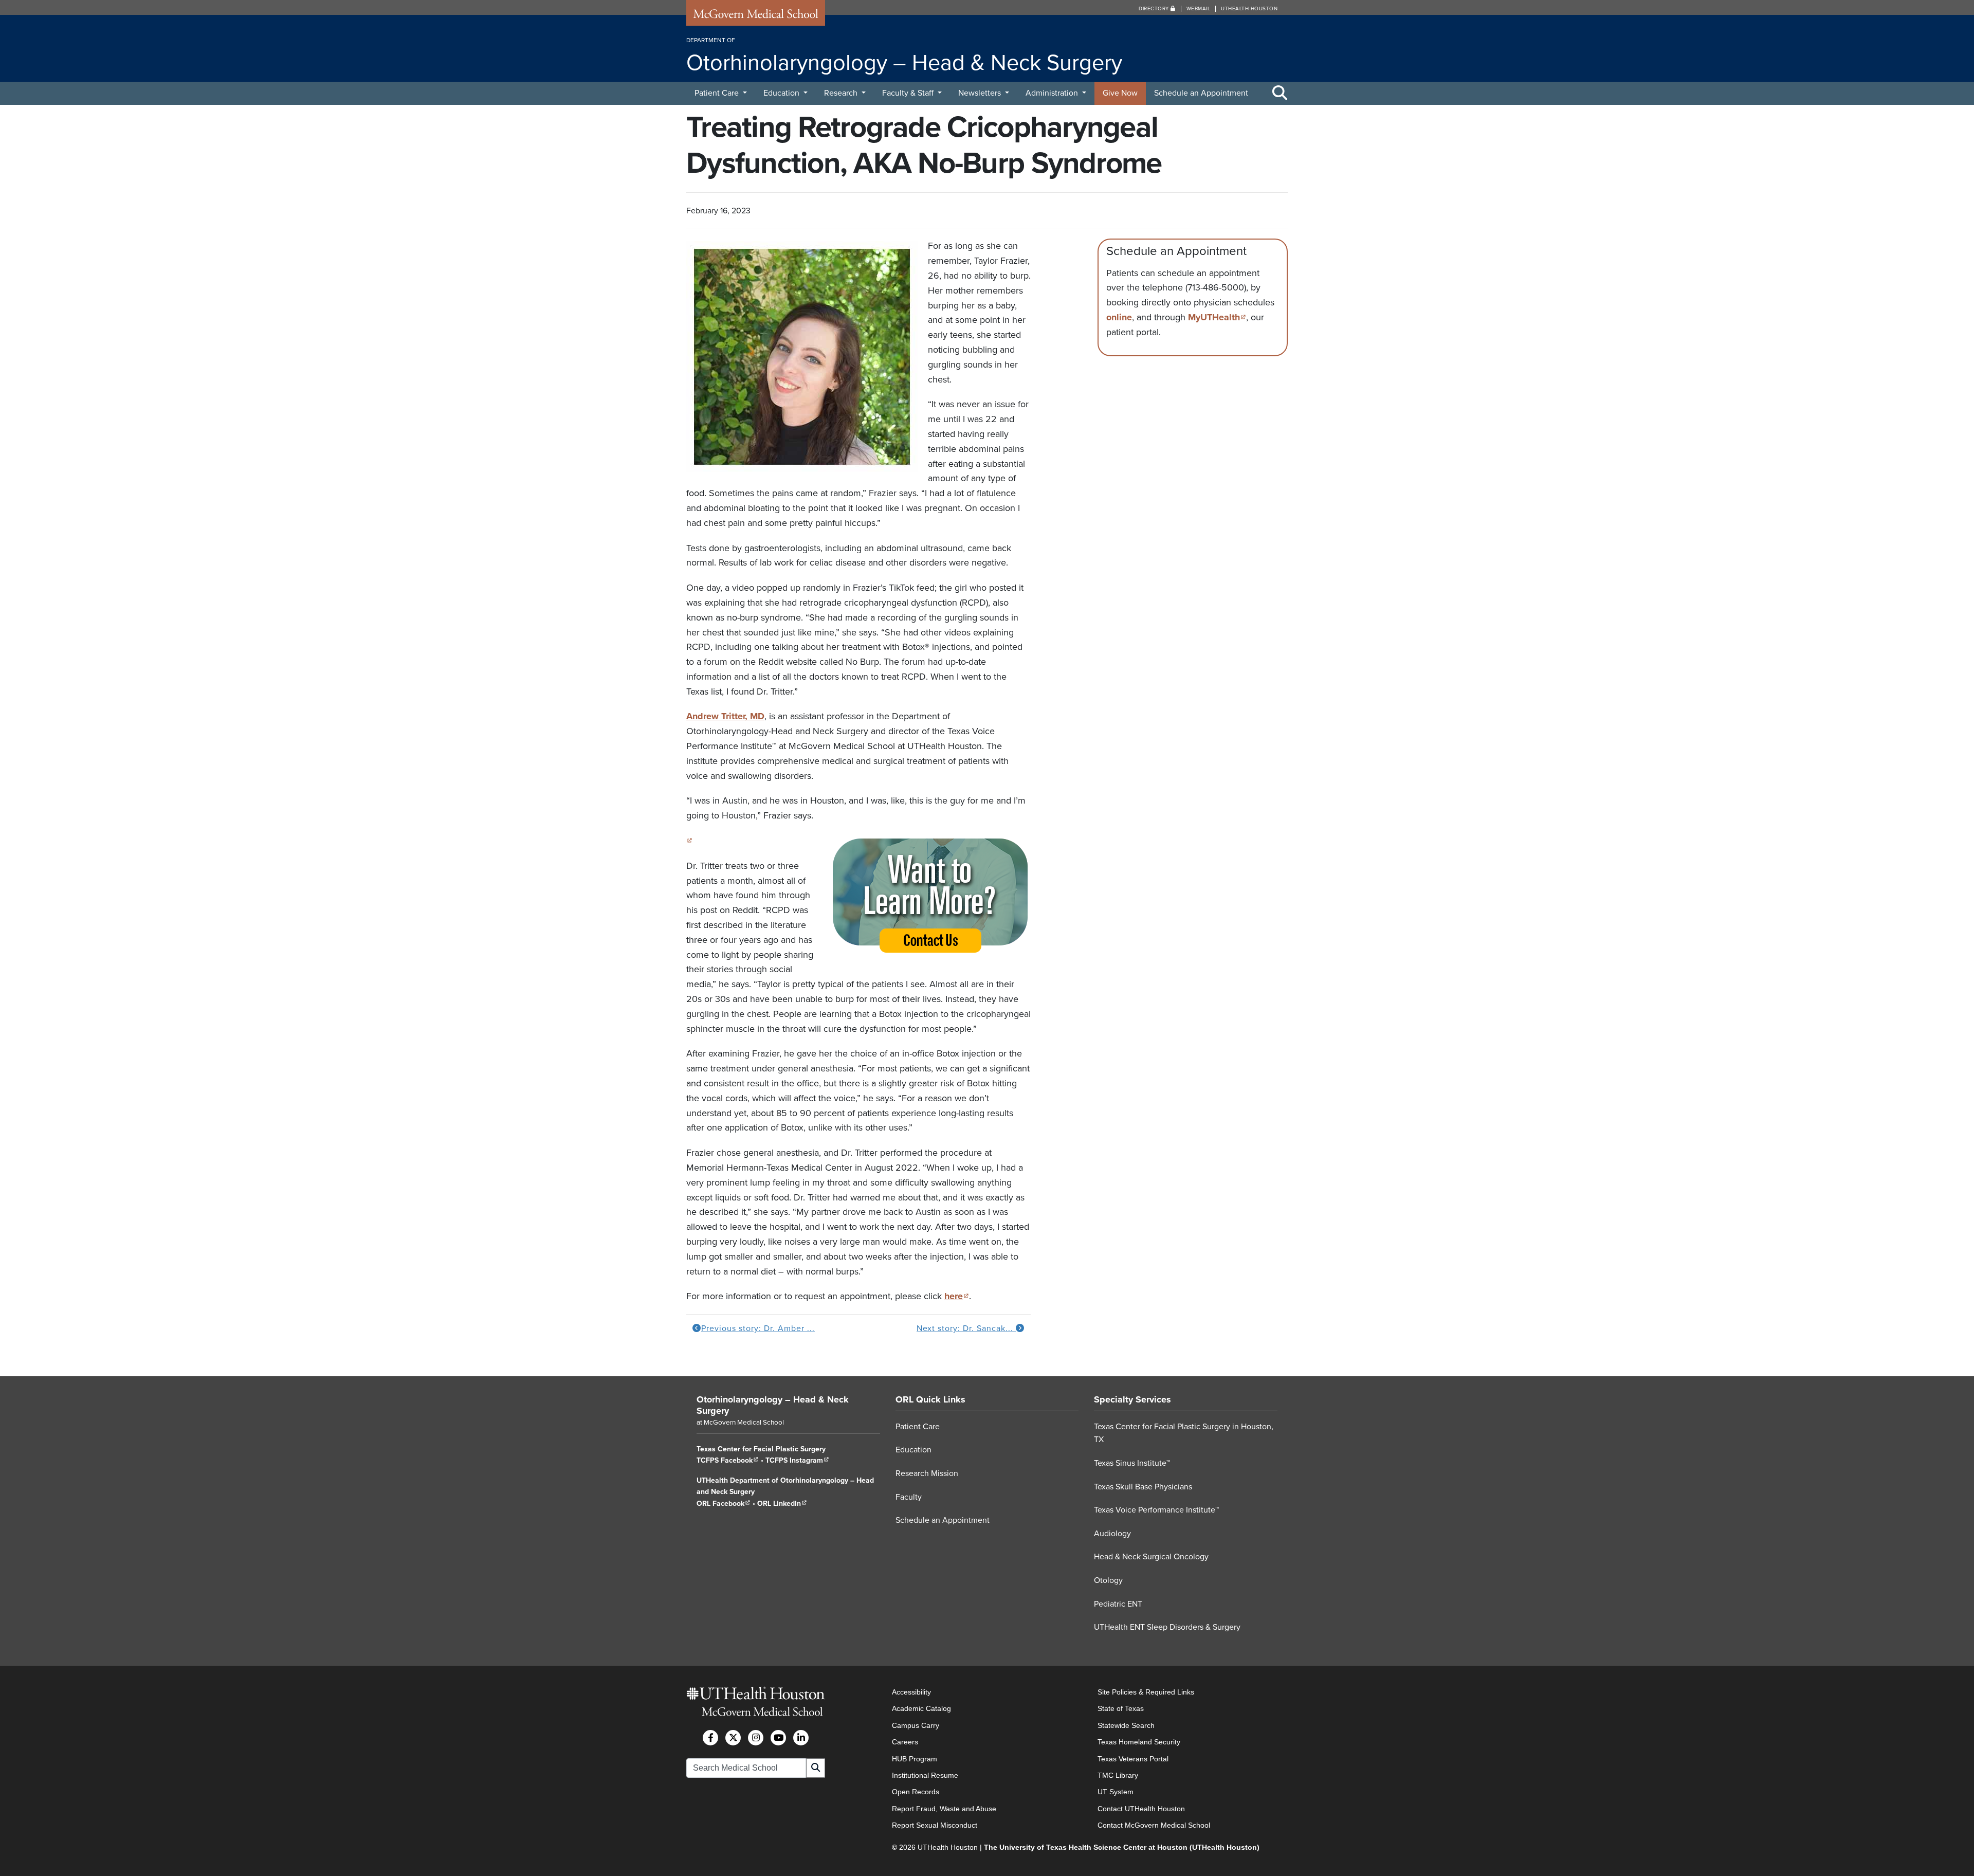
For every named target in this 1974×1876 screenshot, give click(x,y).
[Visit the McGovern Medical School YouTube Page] (778, 1737)
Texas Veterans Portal (1133, 1758)
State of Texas (1121, 1708)
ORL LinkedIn (782, 1504)
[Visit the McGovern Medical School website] (756, 16)
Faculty (909, 1497)
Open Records (916, 1792)
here (957, 1296)
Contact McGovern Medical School (1154, 1825)
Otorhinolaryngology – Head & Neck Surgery (773, 1405)
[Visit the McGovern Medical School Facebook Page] (710, 1737)
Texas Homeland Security (1139, 1742)
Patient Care (718, 93)
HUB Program (915, 1758)
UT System (1116, 1792)
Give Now (1120, 93)
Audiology (1112, 1534)
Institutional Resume (925, 1775)
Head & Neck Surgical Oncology (1151, 1557)
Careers (905, 1742)
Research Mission (927, 1473)
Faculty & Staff (909, 93)
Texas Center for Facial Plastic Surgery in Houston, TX (1184, 1433)
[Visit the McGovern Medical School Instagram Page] (756, 1737)
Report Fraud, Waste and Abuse (944, 1808)
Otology (1108, 1580)
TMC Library (1118, 1775)
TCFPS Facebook (728, 1460)
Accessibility (911, 1692)
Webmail (1199, 9)
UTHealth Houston (1249, 9)
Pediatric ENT (1118, 1604)
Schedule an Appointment (1201, 93)
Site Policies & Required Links (1146, 1692)
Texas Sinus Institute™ (1132, 1463)
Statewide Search (1126, 1725)
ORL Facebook (724, 1504)
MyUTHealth (1217, 317)
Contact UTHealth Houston (1141, 1808)
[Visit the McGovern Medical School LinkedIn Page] (801, 1737)
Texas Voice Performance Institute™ (1156, 1510)
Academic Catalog (921, 1708)
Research (842, 93)
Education (782, 93)
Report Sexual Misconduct (935, 1825)
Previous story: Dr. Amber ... (758, 1328)
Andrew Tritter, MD (725, 716)
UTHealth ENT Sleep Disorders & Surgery (1167, 1627)
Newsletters (981, 93)
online (1119, 317)
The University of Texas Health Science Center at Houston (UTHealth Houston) (1122, 1847)
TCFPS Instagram (797, 1460)
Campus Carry (916, 1725)
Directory (1155, 9)
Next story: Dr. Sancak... (966, 1328)
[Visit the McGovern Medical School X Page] (733, 1737)
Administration (1053, 93)
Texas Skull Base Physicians (1143, 1487)
